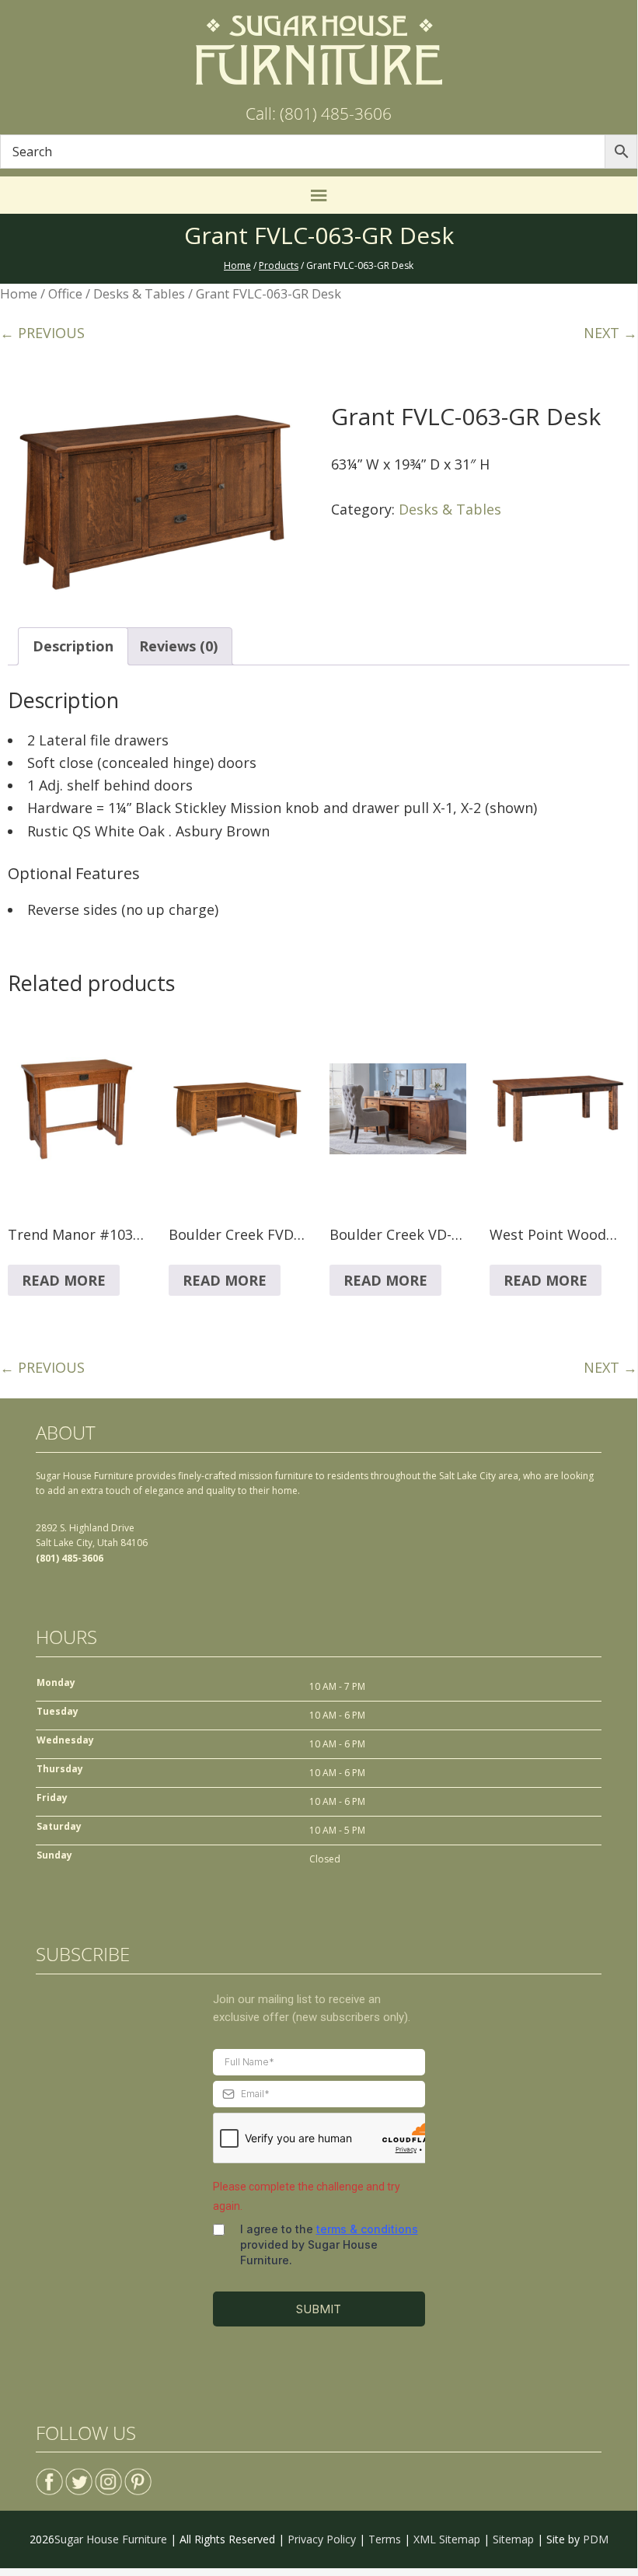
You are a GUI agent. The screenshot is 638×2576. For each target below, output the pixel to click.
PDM (596, 2539)
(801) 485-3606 (70, 1558)
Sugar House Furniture (111, 2539)
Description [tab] (73, 646)
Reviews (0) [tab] (178, 646)
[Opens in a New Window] (49, 2475)
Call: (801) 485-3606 (319, 113)
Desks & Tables (139, 293)
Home (19, 293)
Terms (385, 2539)
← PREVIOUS (42, 333)
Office (65, 293)
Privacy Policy (322, 2539)
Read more (64, 1280)
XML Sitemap (447, 2539)
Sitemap (513, 2539)
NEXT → (610, 333)
